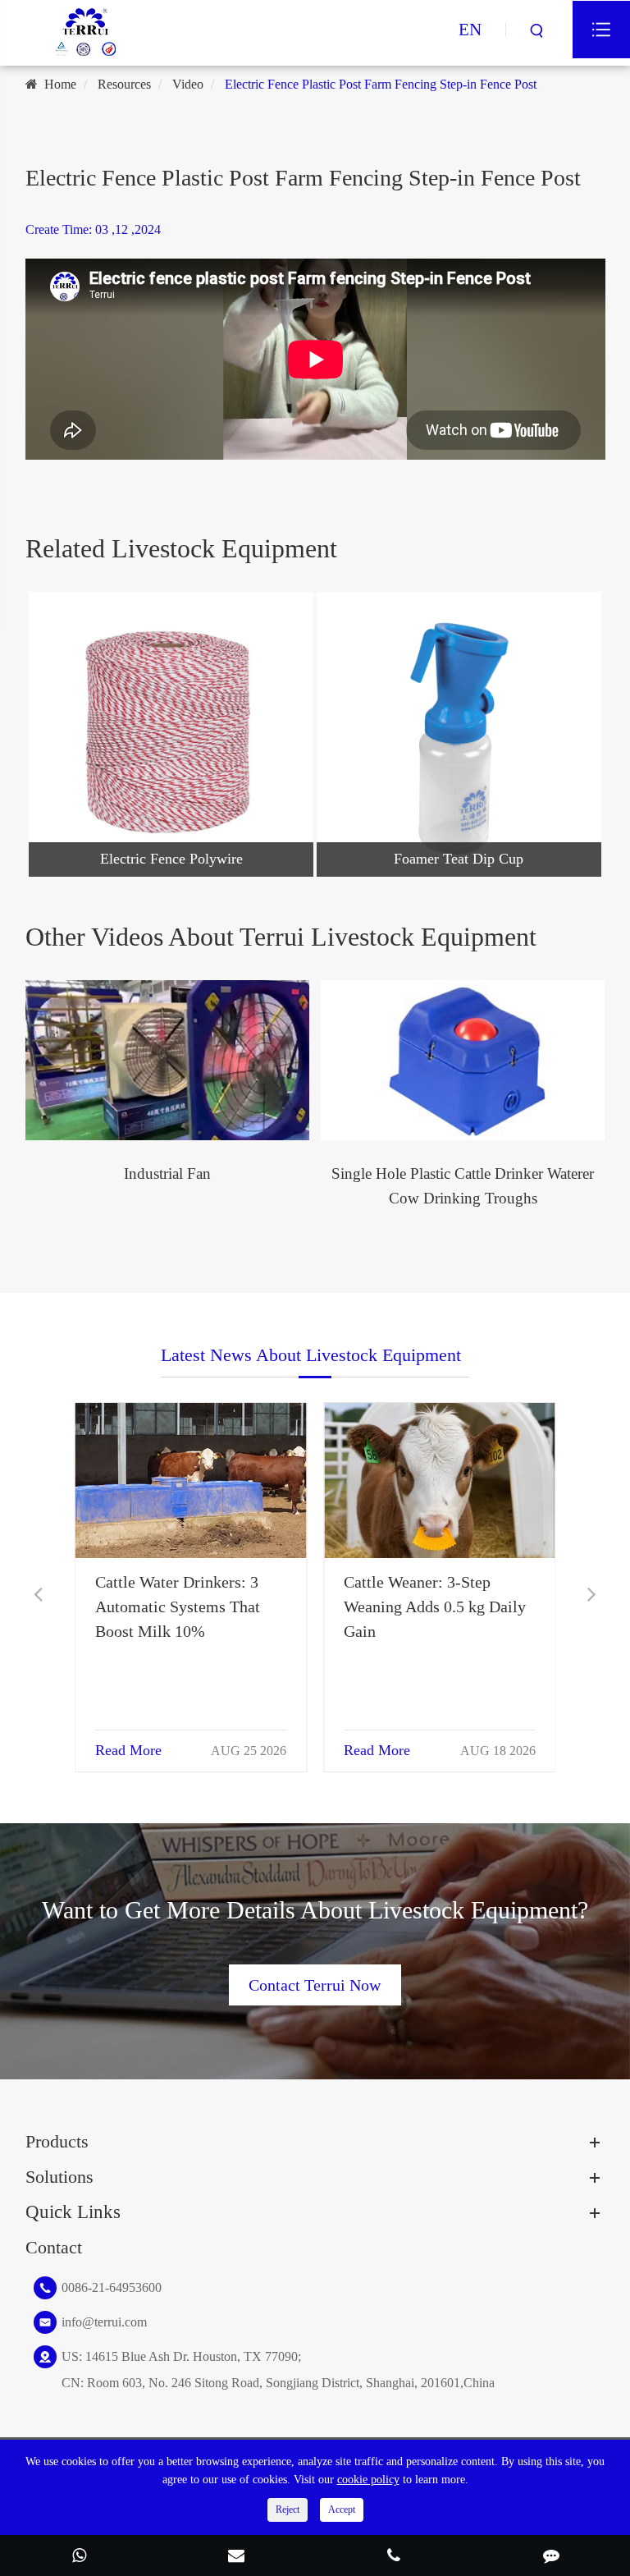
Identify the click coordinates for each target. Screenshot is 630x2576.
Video (188, 84)
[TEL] (394, 2557)
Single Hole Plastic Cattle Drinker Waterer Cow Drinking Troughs (463, 1186)
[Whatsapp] (79, 2557)
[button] (38, 1595)
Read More (128, 1750)
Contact (54, 2247)
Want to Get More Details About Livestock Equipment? (315, 1910)
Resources (124, 84)
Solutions (59, 2177)
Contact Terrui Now (315, 1985)
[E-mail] (236, 2557)
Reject (288, 2510)
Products (57, 2141)
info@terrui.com (104, 2322)
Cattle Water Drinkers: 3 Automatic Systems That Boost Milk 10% (426, 1607)
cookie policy (368, 2480)
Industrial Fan (167, 1173)
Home (60, 84)
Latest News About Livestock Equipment (311, 1355)
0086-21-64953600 (112, 2287)
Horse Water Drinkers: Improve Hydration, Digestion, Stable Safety (176, 1607)
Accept (342, 2510)
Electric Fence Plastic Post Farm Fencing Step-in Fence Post (381, 84)
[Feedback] (551, 2557)
